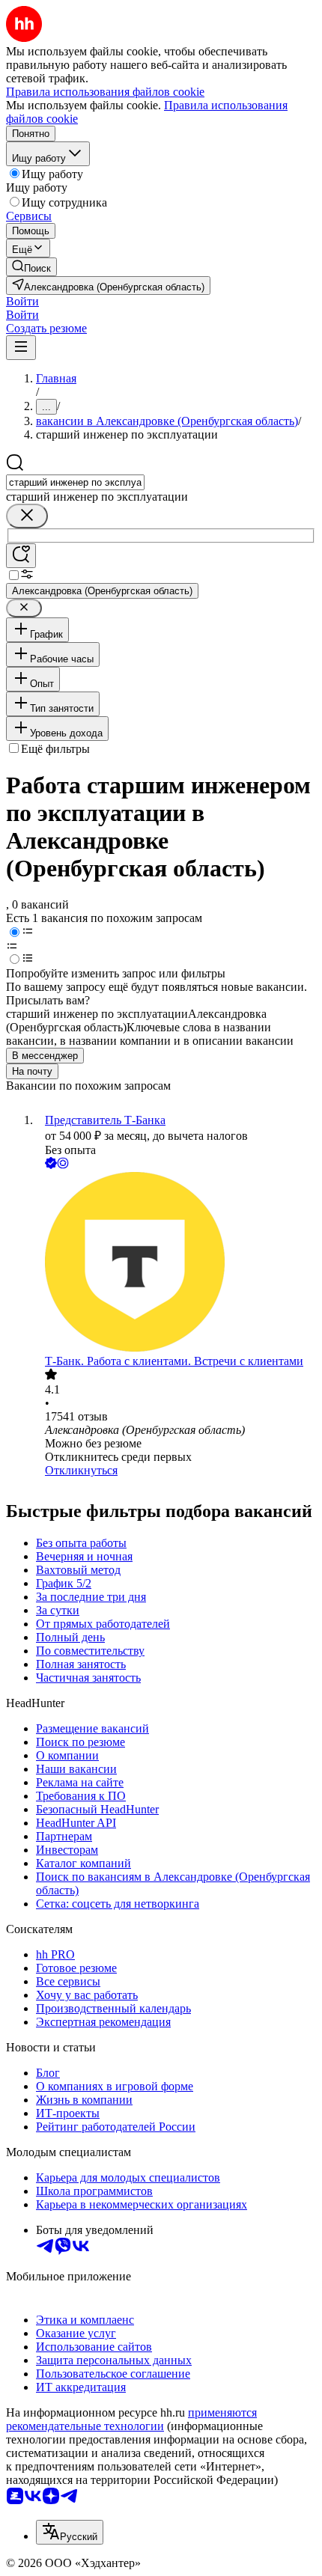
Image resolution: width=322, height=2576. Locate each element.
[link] (31, 267)
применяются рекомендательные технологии (131, 2419)
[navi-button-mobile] (21, 348)
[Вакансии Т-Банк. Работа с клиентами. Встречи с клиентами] (176, 1263)
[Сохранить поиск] (21, 556)
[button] (22, 301)
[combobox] (75, 482)
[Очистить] (27, 516)
